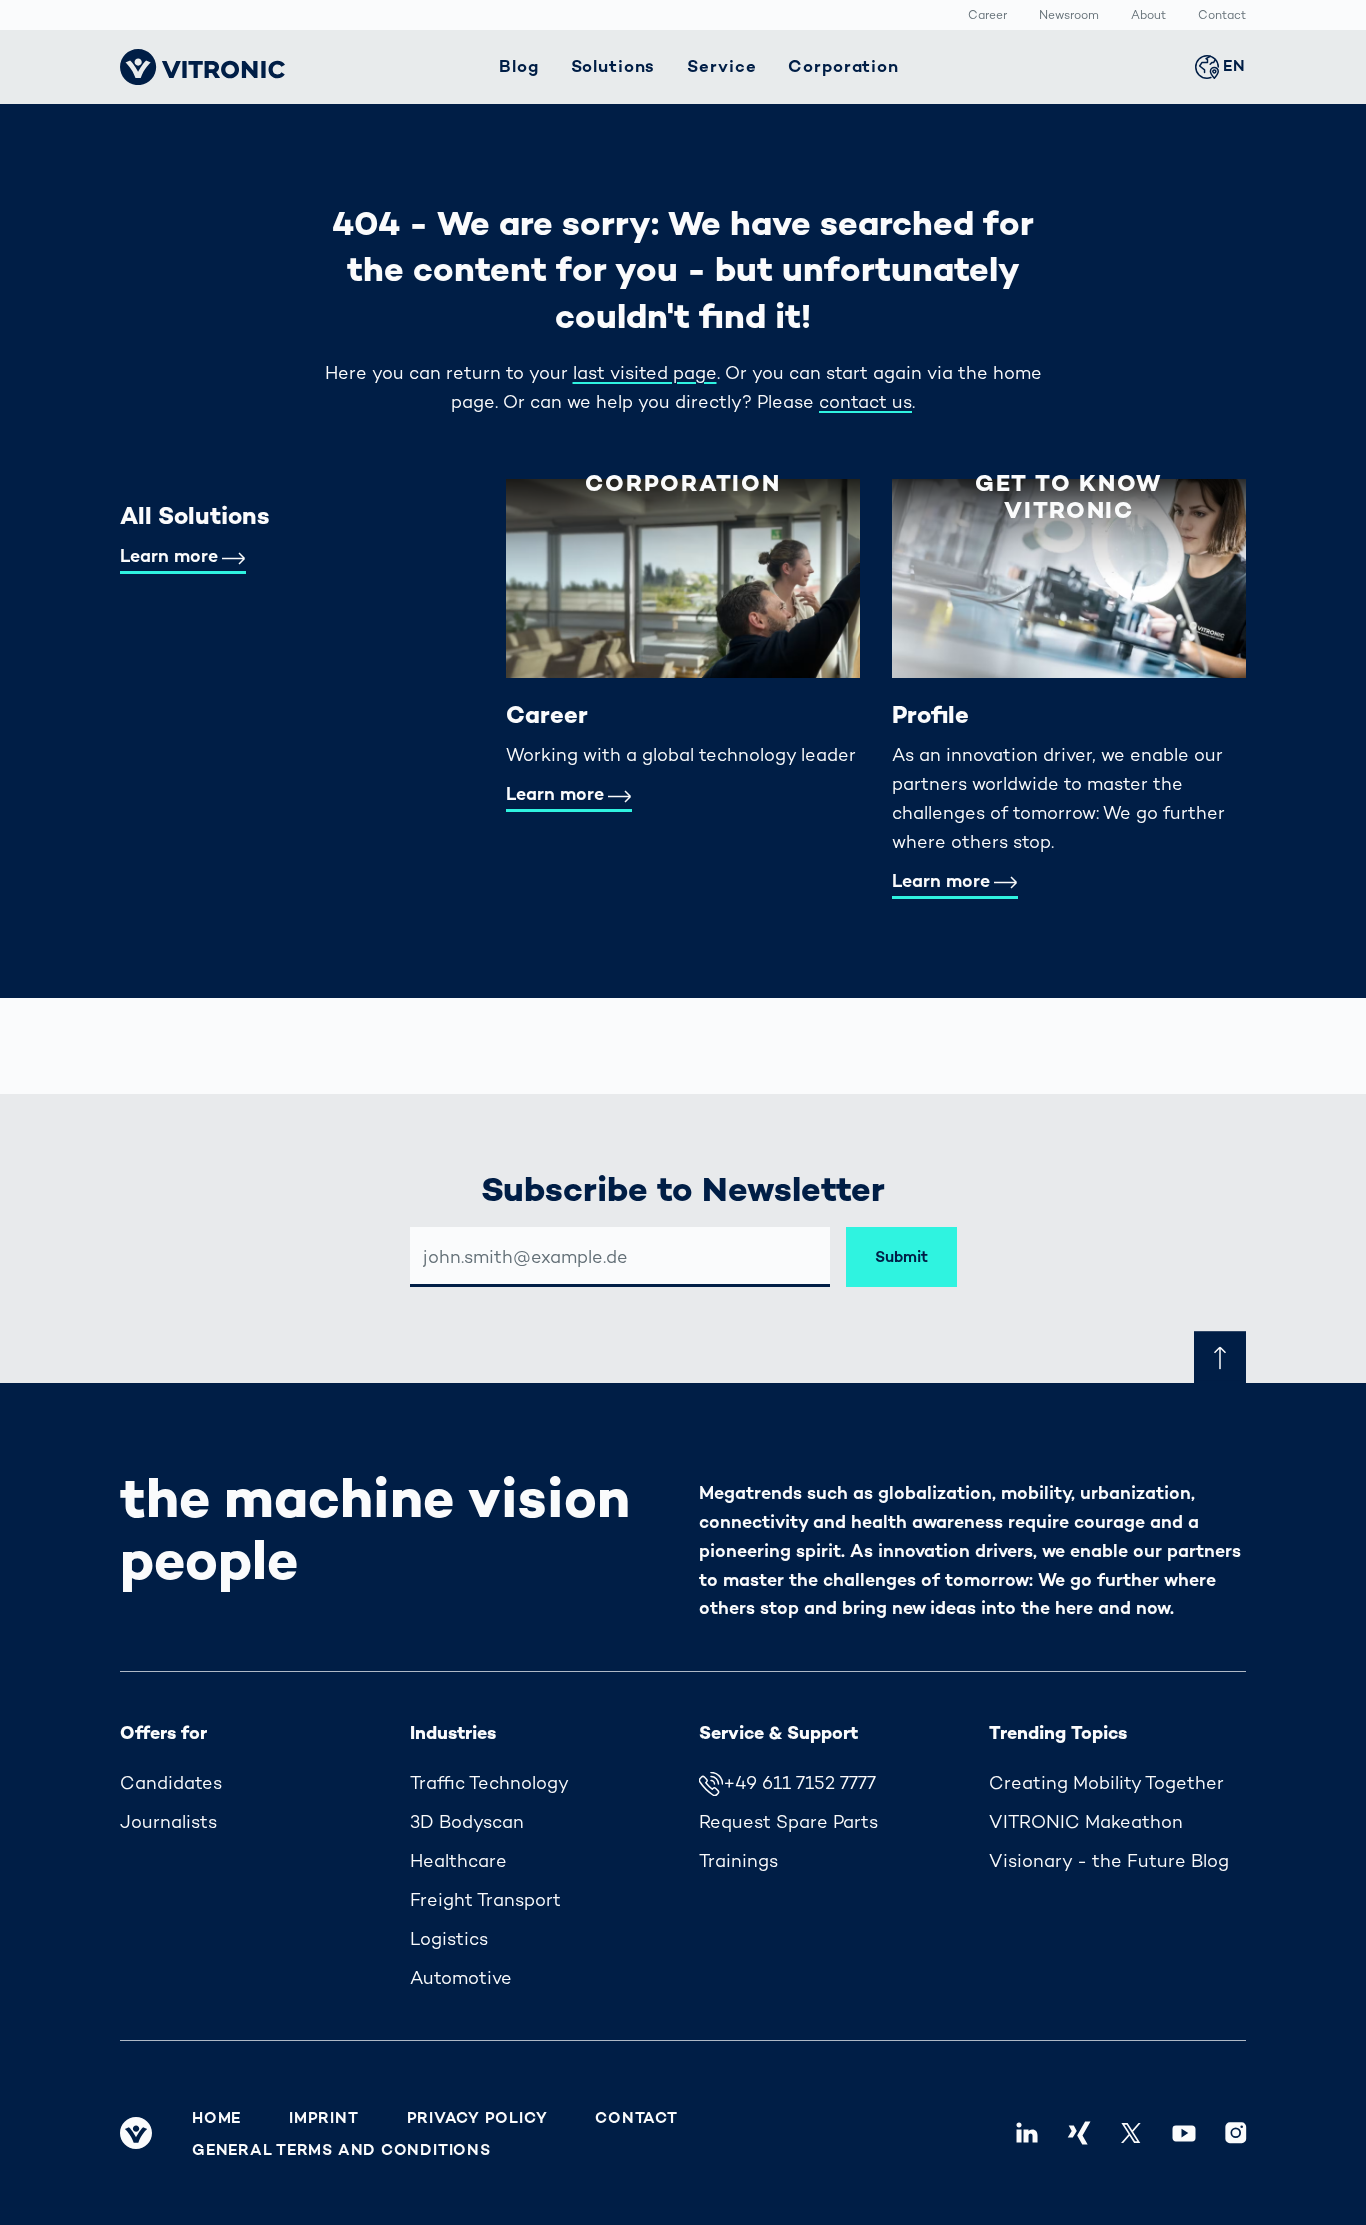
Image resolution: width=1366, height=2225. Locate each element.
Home (216, 2118)
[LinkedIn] (1027, 2133)
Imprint (323, 2118)
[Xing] (1079, 2133)
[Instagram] (1236, 2133)
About (1148, 16)
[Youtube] (1183, 2133)
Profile (930, 714)
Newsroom (1069, 16)
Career (987, 16)
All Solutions (195, 515)
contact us (865, 401)
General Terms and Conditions (341, 2150)
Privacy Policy (477, 2118)
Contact (1222, 16)
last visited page (645, 372)
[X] (1131, 2133)
